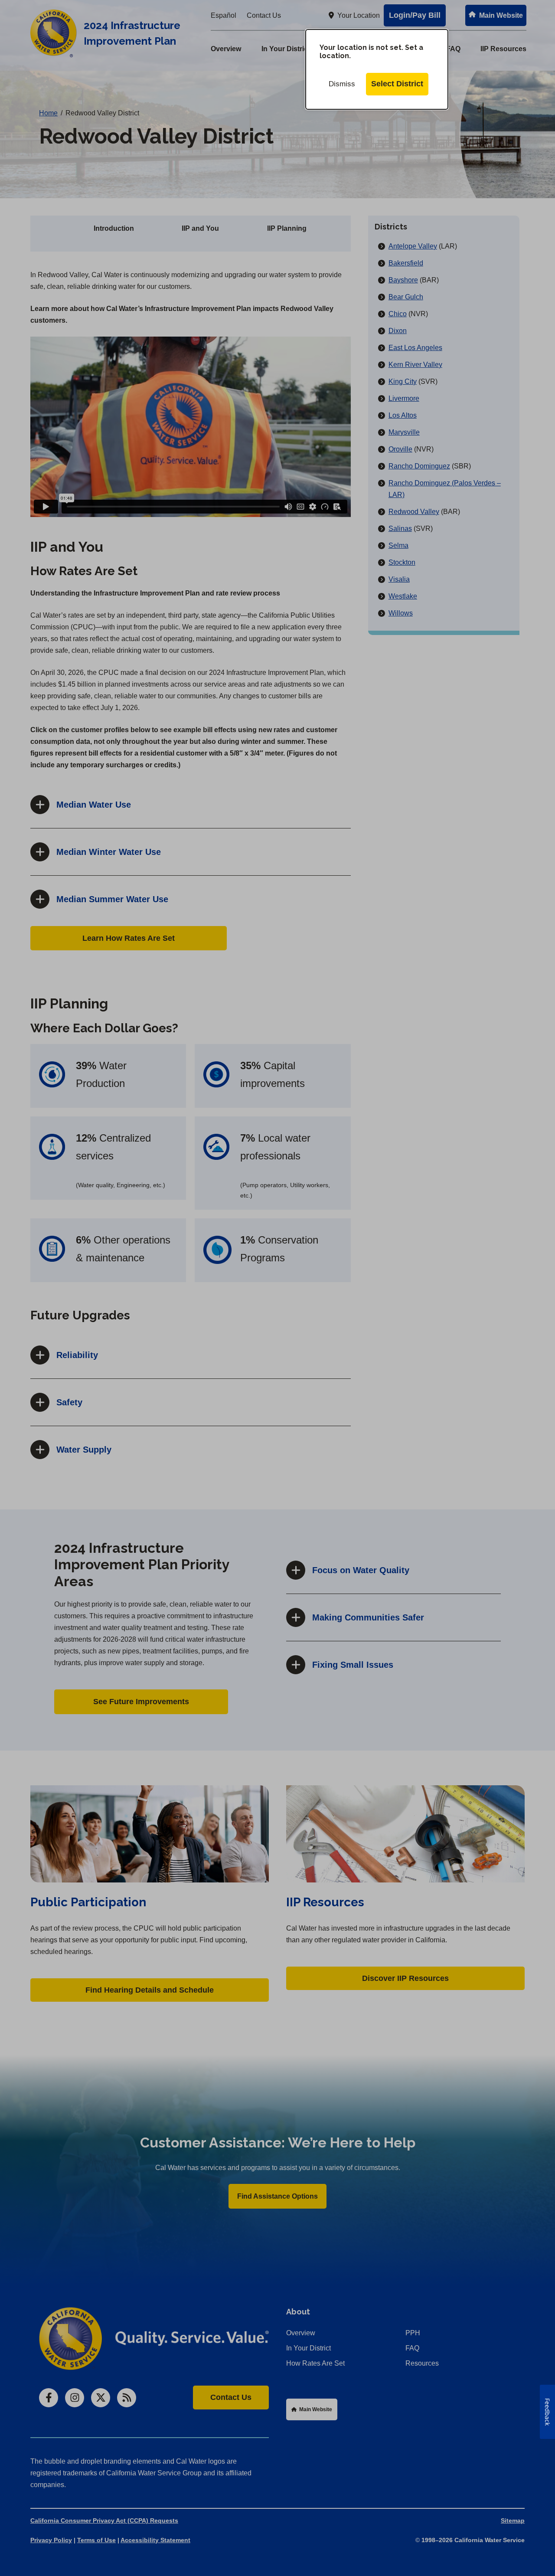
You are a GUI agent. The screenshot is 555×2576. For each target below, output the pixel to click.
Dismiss (342, 84)
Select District (397, 84)
